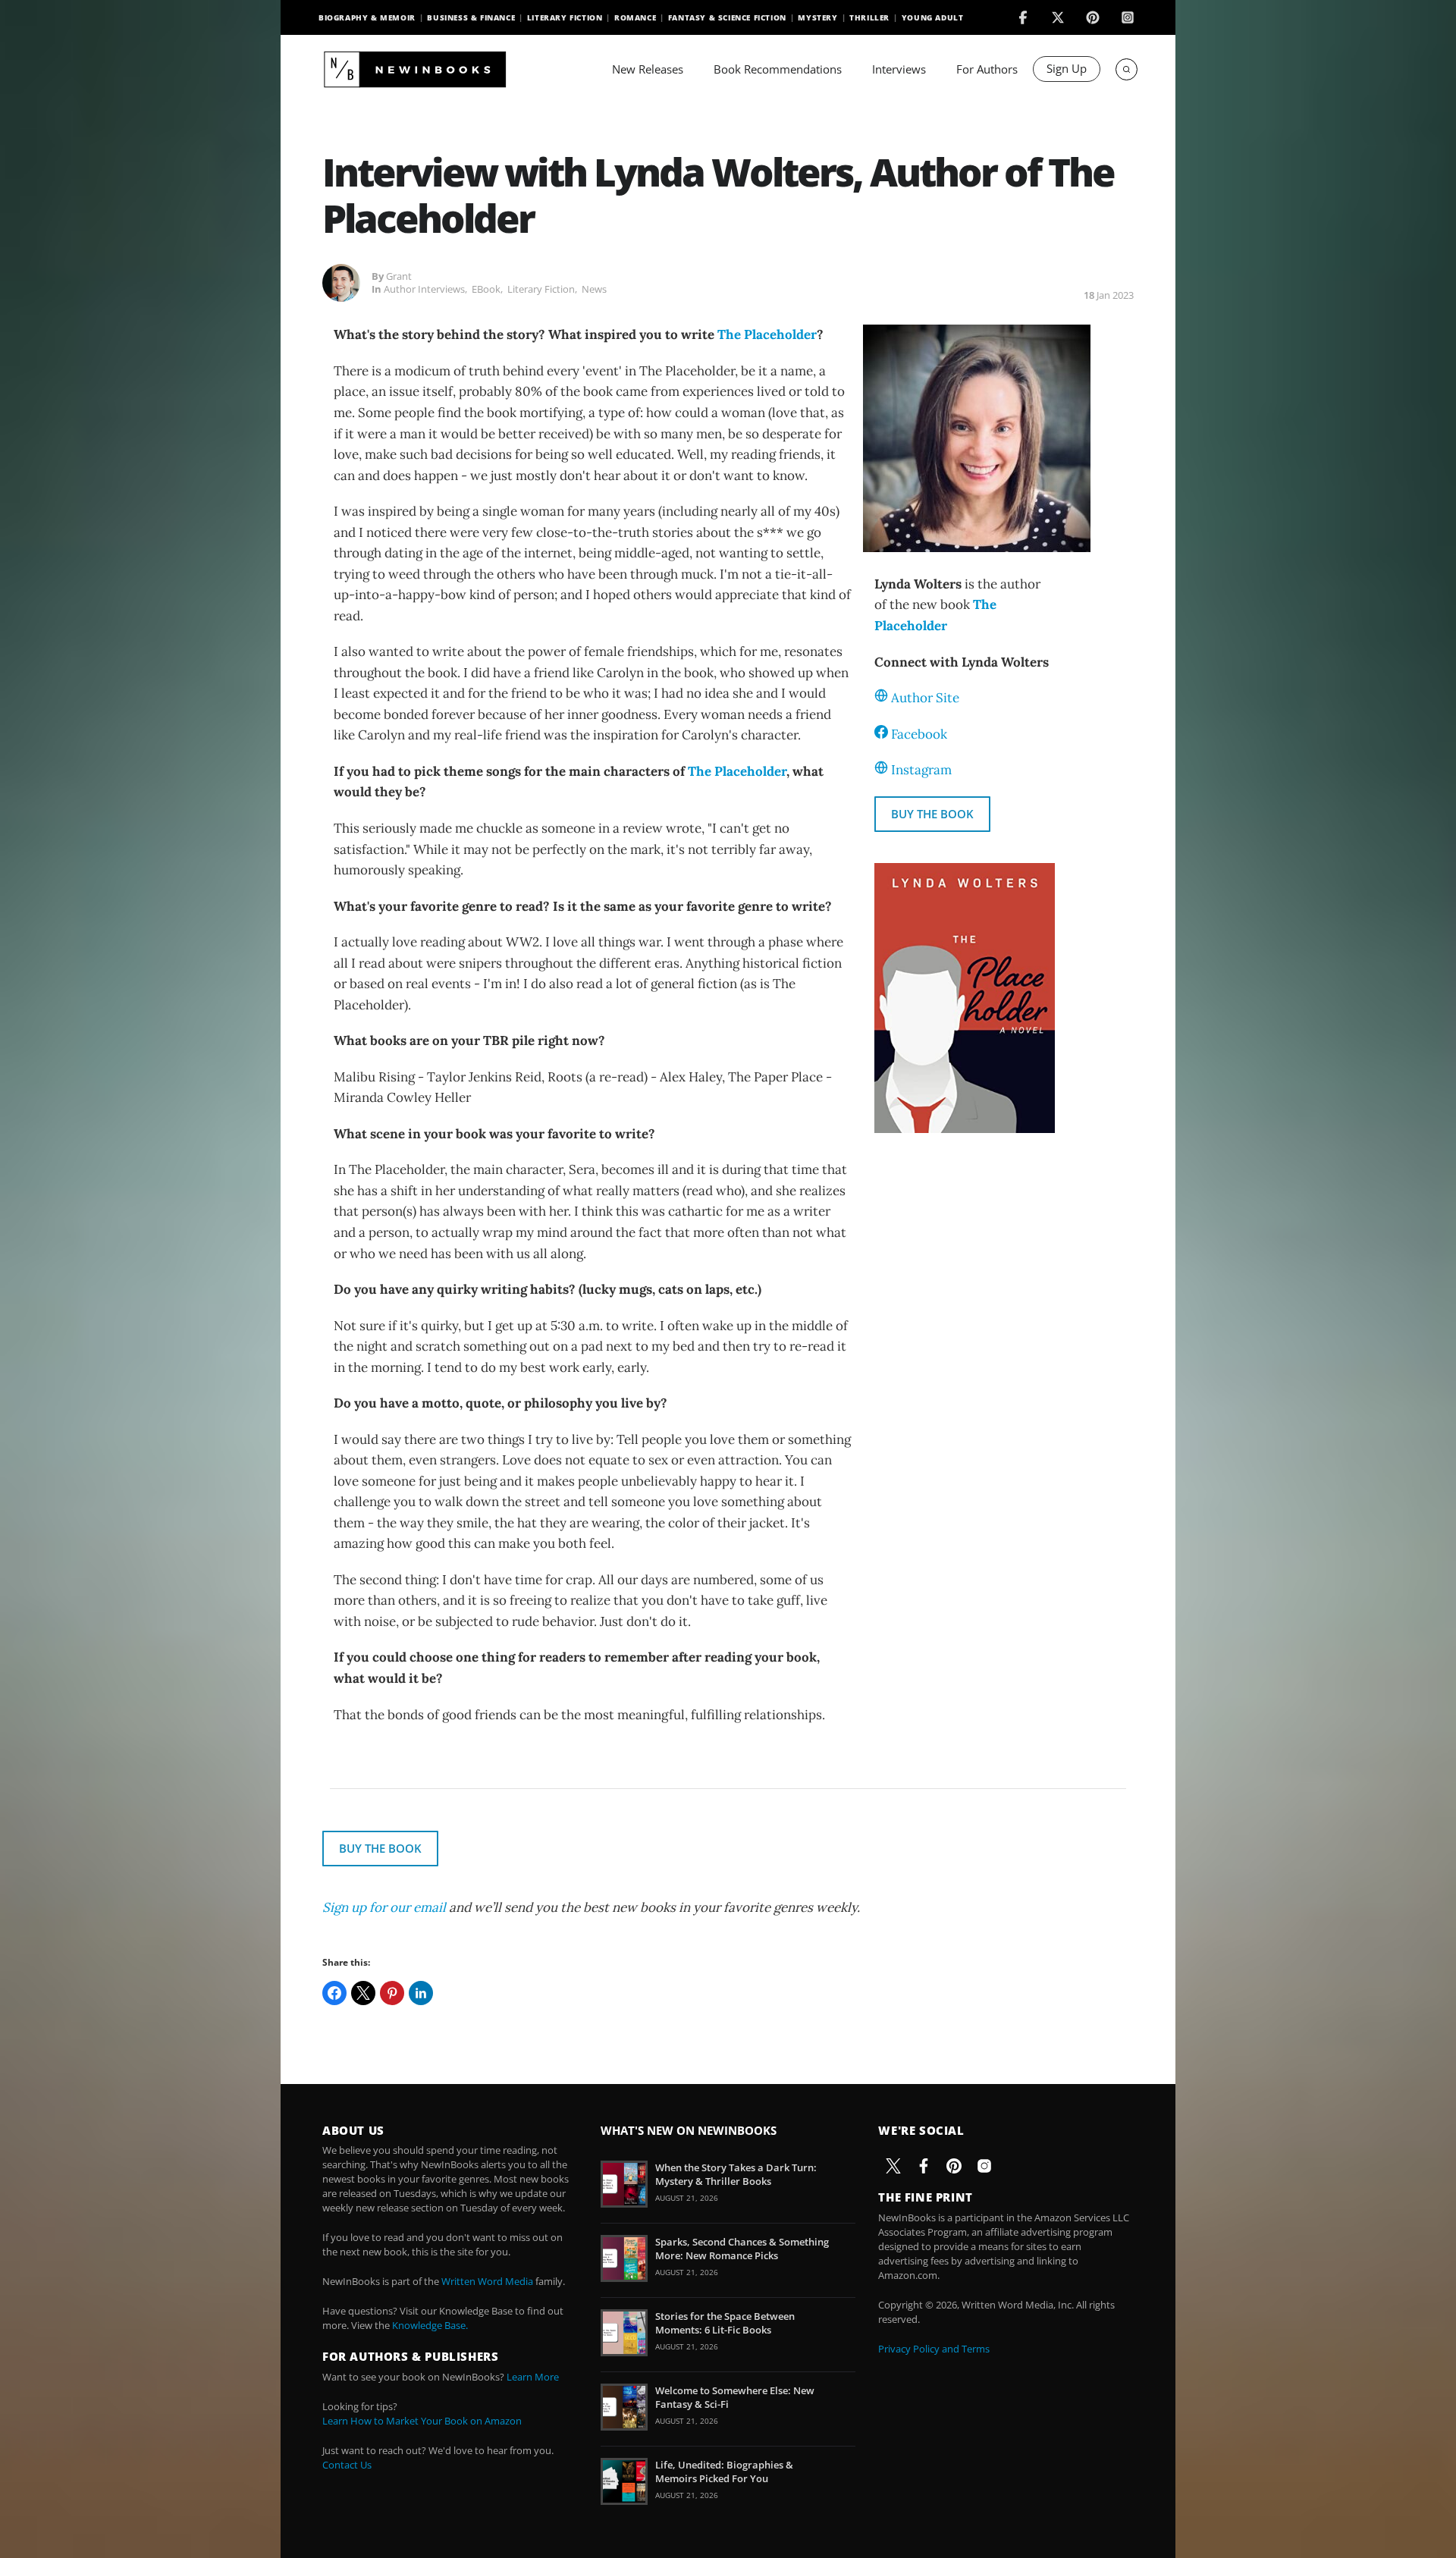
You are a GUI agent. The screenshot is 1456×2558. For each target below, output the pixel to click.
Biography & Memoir (367, 17)
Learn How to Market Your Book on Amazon (422, 2421)
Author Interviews (424, 289)
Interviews (899, 69)
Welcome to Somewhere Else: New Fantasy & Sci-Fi (735, 2397)
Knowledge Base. (430, 2325)
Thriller (869, 17)
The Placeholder (767, 334)
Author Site (925, 698)
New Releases (648, 69)
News (594, 289)
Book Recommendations (778, 69)
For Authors (987, 69)
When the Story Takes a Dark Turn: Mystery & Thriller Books (736, 2174)
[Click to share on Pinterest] (392, 1993)
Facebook (919, 734)
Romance (635, 17)
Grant (399, 276)
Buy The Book (932, 814)
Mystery (817, 17)
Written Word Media (487, 2281)
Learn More (533, 2377)
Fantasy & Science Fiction (727, 17)
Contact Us (347, 2465)
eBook (486, 289)
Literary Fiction (565, 17)
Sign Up (1067, 68)
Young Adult (933, 17)
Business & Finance (471, 17)
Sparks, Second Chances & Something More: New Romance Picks (742, 2249)
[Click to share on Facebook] (334, 1993)
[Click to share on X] (363, 1993)
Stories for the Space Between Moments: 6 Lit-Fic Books (725, 2323)
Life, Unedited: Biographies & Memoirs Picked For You (724, 2472)
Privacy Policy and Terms (934, 2349)
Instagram (921, 770)
